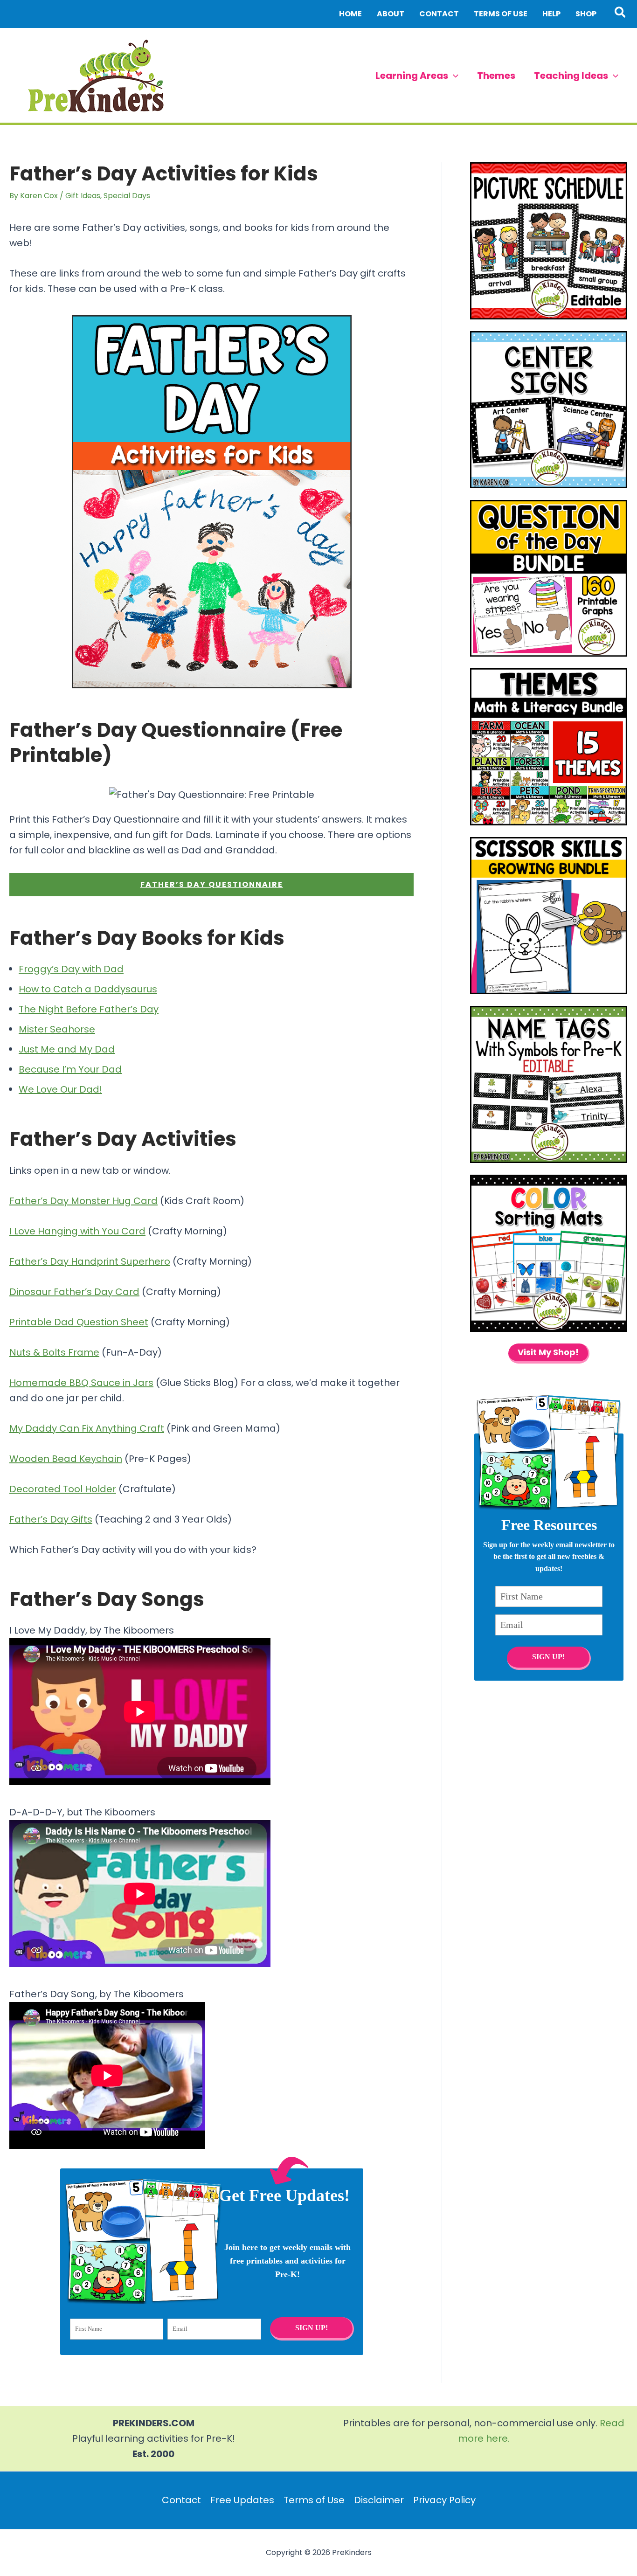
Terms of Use (314, 2500)
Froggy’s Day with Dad (71, 969)
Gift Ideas (83, 196)
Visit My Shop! (548, 1352)
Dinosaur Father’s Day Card (74, 1292)
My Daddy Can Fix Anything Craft (87, 1428)
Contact (181, 2500)
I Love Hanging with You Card (77, 1231)
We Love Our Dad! (60, 1089)
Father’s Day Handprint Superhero (90, 1261)
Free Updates (242, 2500)
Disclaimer (379, 2500)
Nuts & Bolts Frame (54, 1352)
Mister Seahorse (57, 1029)
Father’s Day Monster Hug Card (83, 1201)
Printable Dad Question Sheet (79, 1322)
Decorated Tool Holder (63, 1489)
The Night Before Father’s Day (89, 1009)
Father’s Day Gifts (51, 1519)
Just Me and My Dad (67, 1049)
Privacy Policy (444, 2500)
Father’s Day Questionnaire (212, 884)
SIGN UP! (311, 2328)
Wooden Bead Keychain (66, 1459)
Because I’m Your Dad (70, 1069)
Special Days (127, 196)
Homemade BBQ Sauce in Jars (81, 1383)
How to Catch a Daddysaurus (88, 989)
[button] (620, 14)
